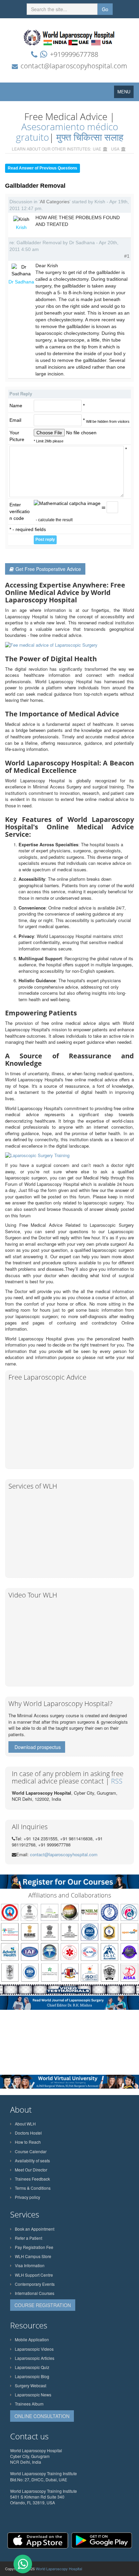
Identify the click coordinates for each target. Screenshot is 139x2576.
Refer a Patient (29, 2238)
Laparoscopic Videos (34, 2349)
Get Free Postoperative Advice (48, 569)
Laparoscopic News (33, 2395)
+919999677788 (74, 54)
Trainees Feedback (32, 2179)
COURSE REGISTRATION (43, 2305)
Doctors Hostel (28, 2133)
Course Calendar (31, 2151)
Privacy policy (27, 2197)
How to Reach (28, 2142)
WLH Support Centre (34, 2275)
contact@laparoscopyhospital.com (74, 66)
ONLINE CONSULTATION (42, 2416)
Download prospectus (38, 1747)
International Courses (35, 2293)
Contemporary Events (35, 2284)
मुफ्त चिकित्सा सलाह (90, 137)
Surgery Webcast (31, 2385)
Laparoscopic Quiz (32, 2367)
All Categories (55, 202)
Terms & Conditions (33, 2188)
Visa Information (30, 2265)
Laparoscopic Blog (32, 2376)
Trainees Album (29, 2404)
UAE (97, 149)
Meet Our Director (31, 2170)
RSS (117, 1781)
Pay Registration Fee (34, 2247)
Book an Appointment (35, 2229)
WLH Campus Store (33, 2256)
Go (105, 9)
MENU (126, 93)
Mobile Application (32, 2339)
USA (115, 149)
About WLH (25, 2124)
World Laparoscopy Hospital (59, 2569)
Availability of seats (32, 2160)
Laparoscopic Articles (35, 2358)
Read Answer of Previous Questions (43, 168)
